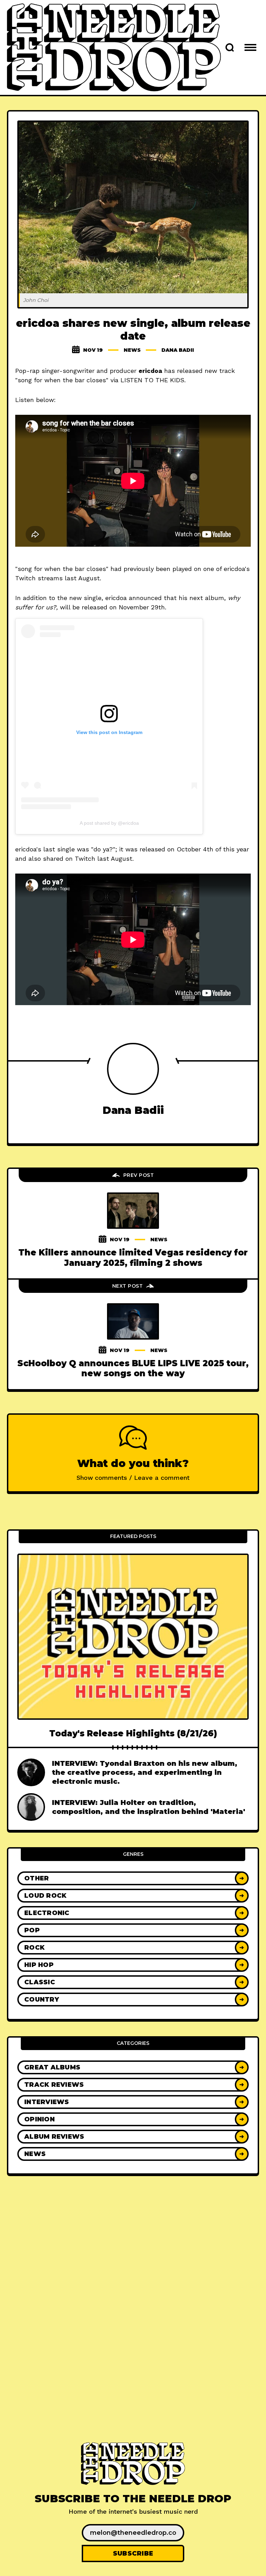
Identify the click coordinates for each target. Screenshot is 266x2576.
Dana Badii (178, 350)
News (132, 350)
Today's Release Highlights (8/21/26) (133, 1733)
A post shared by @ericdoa (109, 823)
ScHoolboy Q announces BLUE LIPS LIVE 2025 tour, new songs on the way (133, 1368)
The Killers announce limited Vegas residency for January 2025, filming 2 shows (133, 1258)
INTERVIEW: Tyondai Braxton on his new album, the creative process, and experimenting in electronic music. (145, 1772)
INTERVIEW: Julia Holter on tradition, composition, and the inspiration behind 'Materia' (149, 1807)
